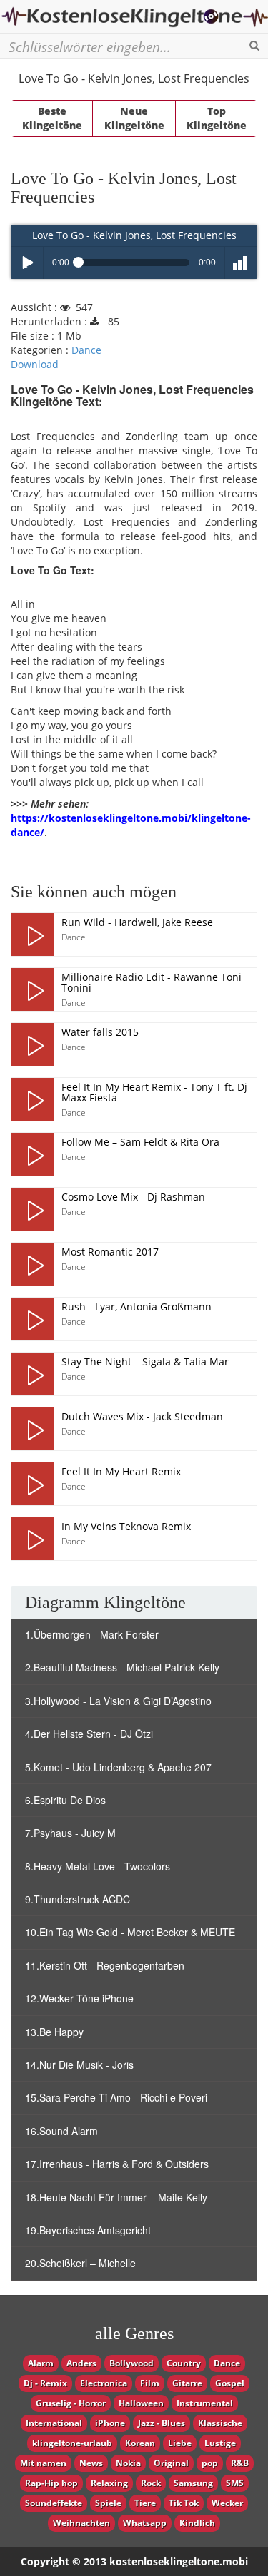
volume (241, 263)
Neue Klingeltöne (134, 118)
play (33, 935)
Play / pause (27, 263)
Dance (86, 350)
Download (35, 364)
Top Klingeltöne (217, 118)
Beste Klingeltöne (52, 118)
